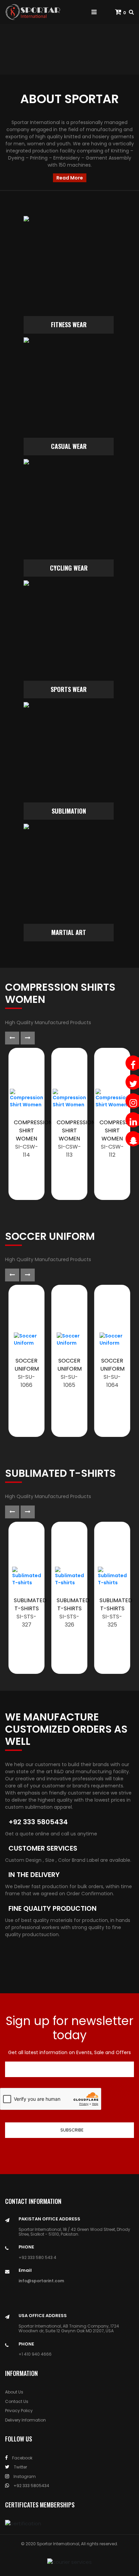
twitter (20, 2467)
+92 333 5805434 (31, 2486)
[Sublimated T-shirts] (27, 1576)
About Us (14, 2392)
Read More (70, 178)
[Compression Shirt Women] (26, 1099)
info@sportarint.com (41, 2281)
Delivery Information (25, 2420)
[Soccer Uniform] (26, 1340)
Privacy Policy (19, 2411)
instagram (24, 2476)
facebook (22, 2458)
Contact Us (17, 2401)
